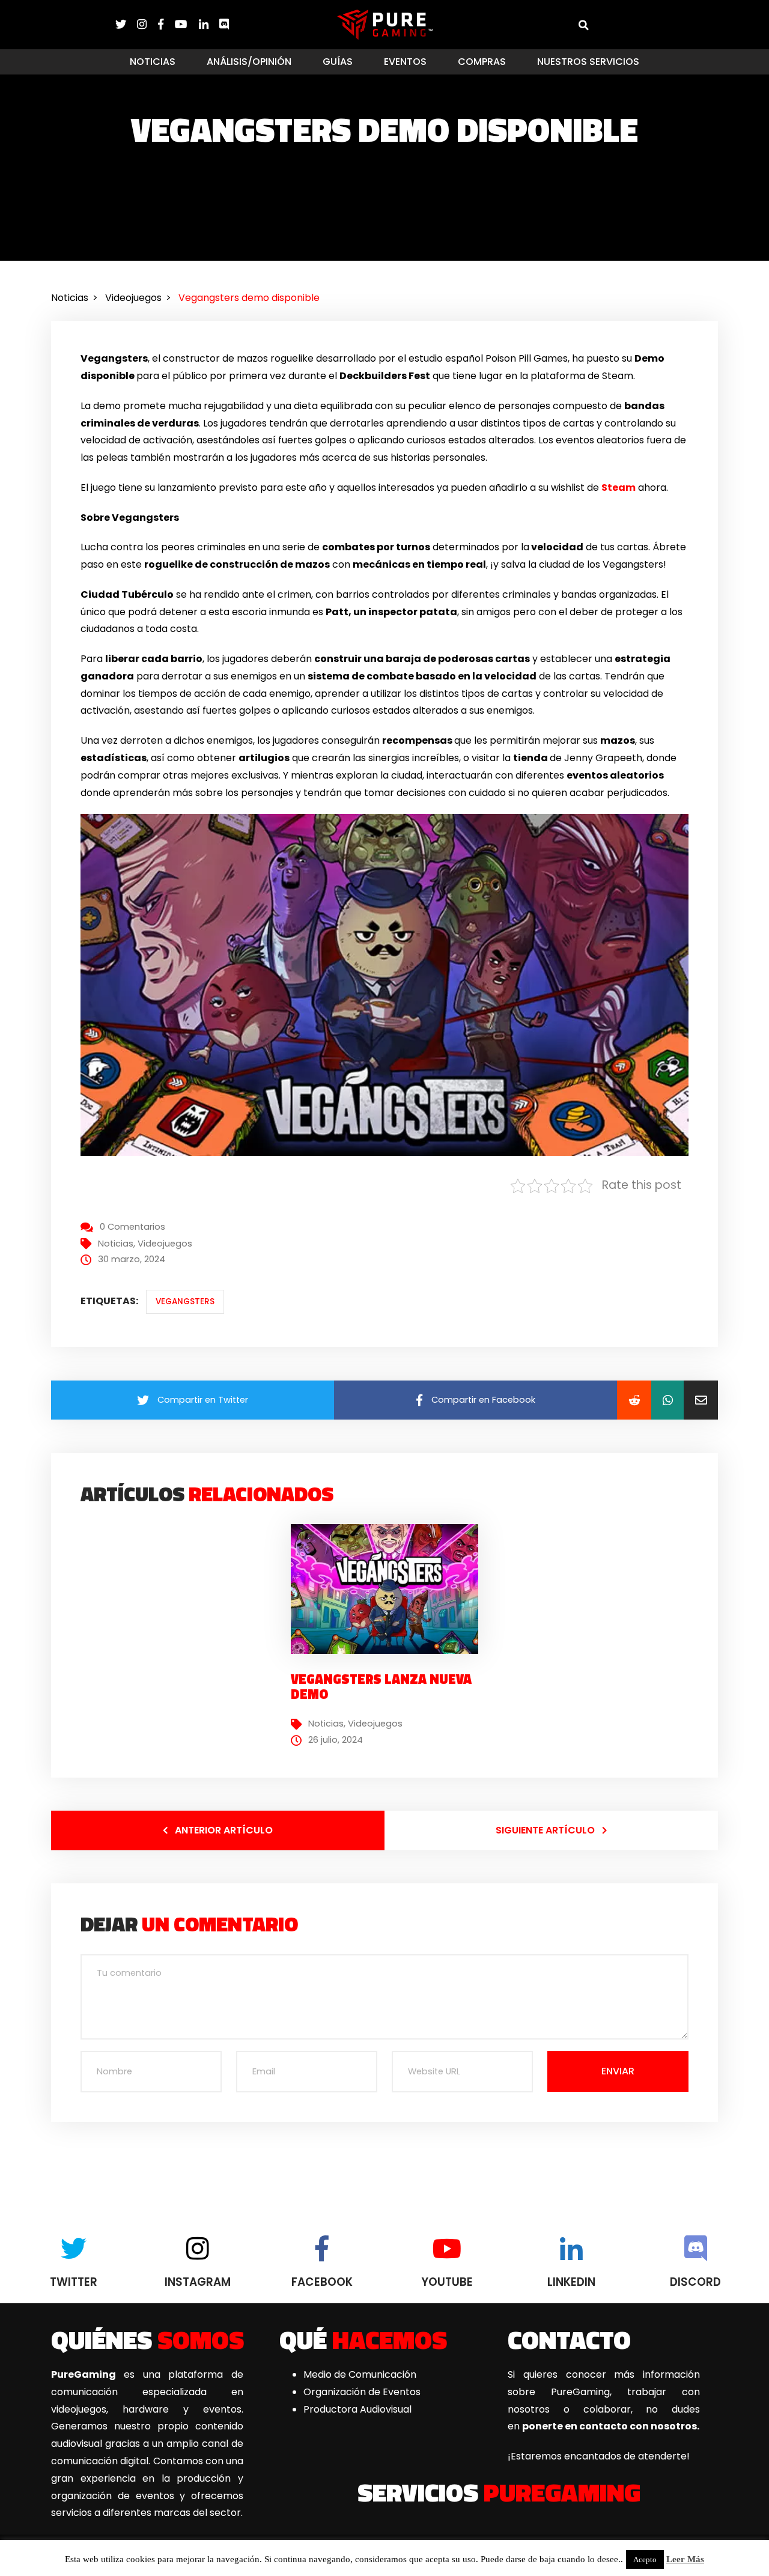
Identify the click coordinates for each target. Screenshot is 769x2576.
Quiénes (147, 2339)
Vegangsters (185, 1302)
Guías (338, 62)
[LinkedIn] (209, 24)
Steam (619, 488)
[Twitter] (126, 24)
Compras (482, 62)
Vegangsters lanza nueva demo (381, 1686)
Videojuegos (165, 1244)
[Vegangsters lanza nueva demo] (389, 1588)
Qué (363, 2339)
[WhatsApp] (667, 1400)
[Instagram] (147, 24)
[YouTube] (187, 24)
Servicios (499, 2492)
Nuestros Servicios (588, 62)
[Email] (701, 1400)
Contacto (569, 2339)
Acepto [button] (645, 2559)
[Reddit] (634, 1400)
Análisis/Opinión (249, 62)
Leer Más (685, 2559)
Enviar (618, 2071)
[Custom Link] (224, 24)
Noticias (153, 62)
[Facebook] (166, 24)
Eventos (405, 62)
